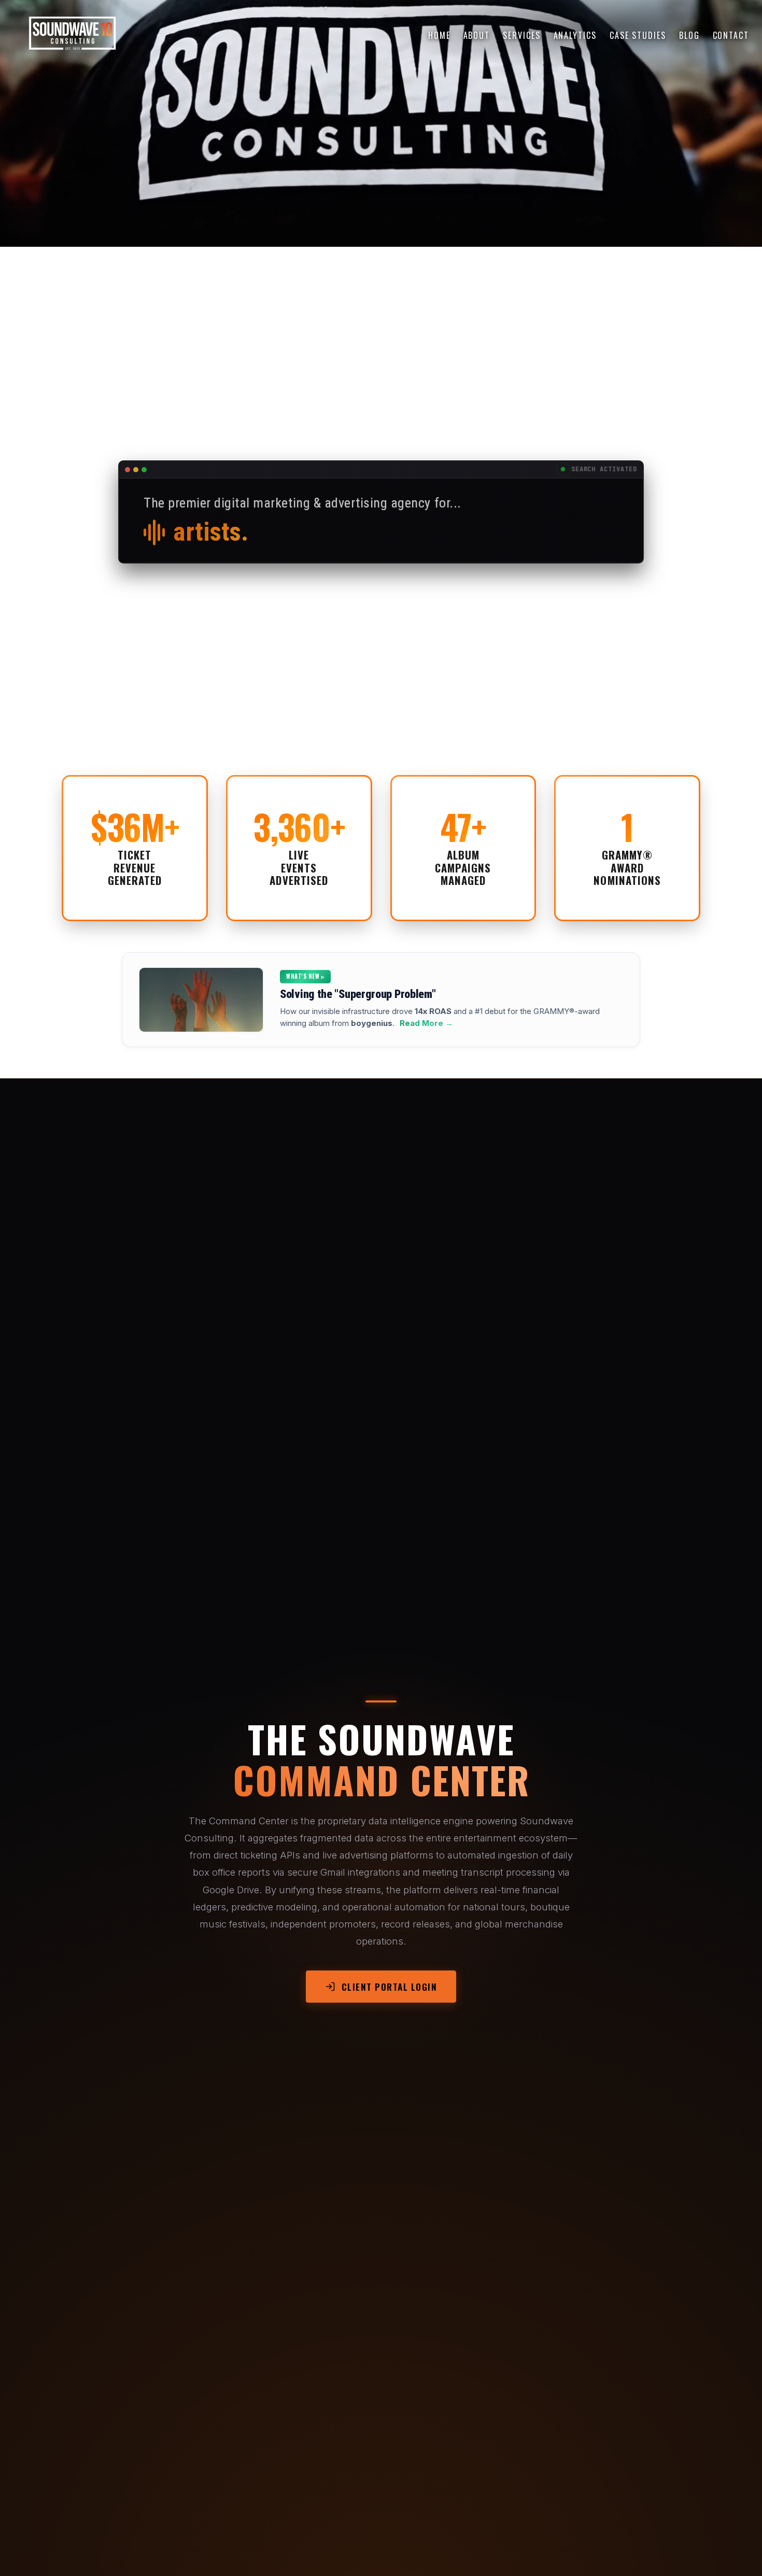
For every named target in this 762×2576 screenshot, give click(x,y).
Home (439, 35)
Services (521, 35)
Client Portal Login (390, 1987)
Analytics (575, 35)
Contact (731, 35)
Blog (689, 35)
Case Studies (638, 35)
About (477, 35)
